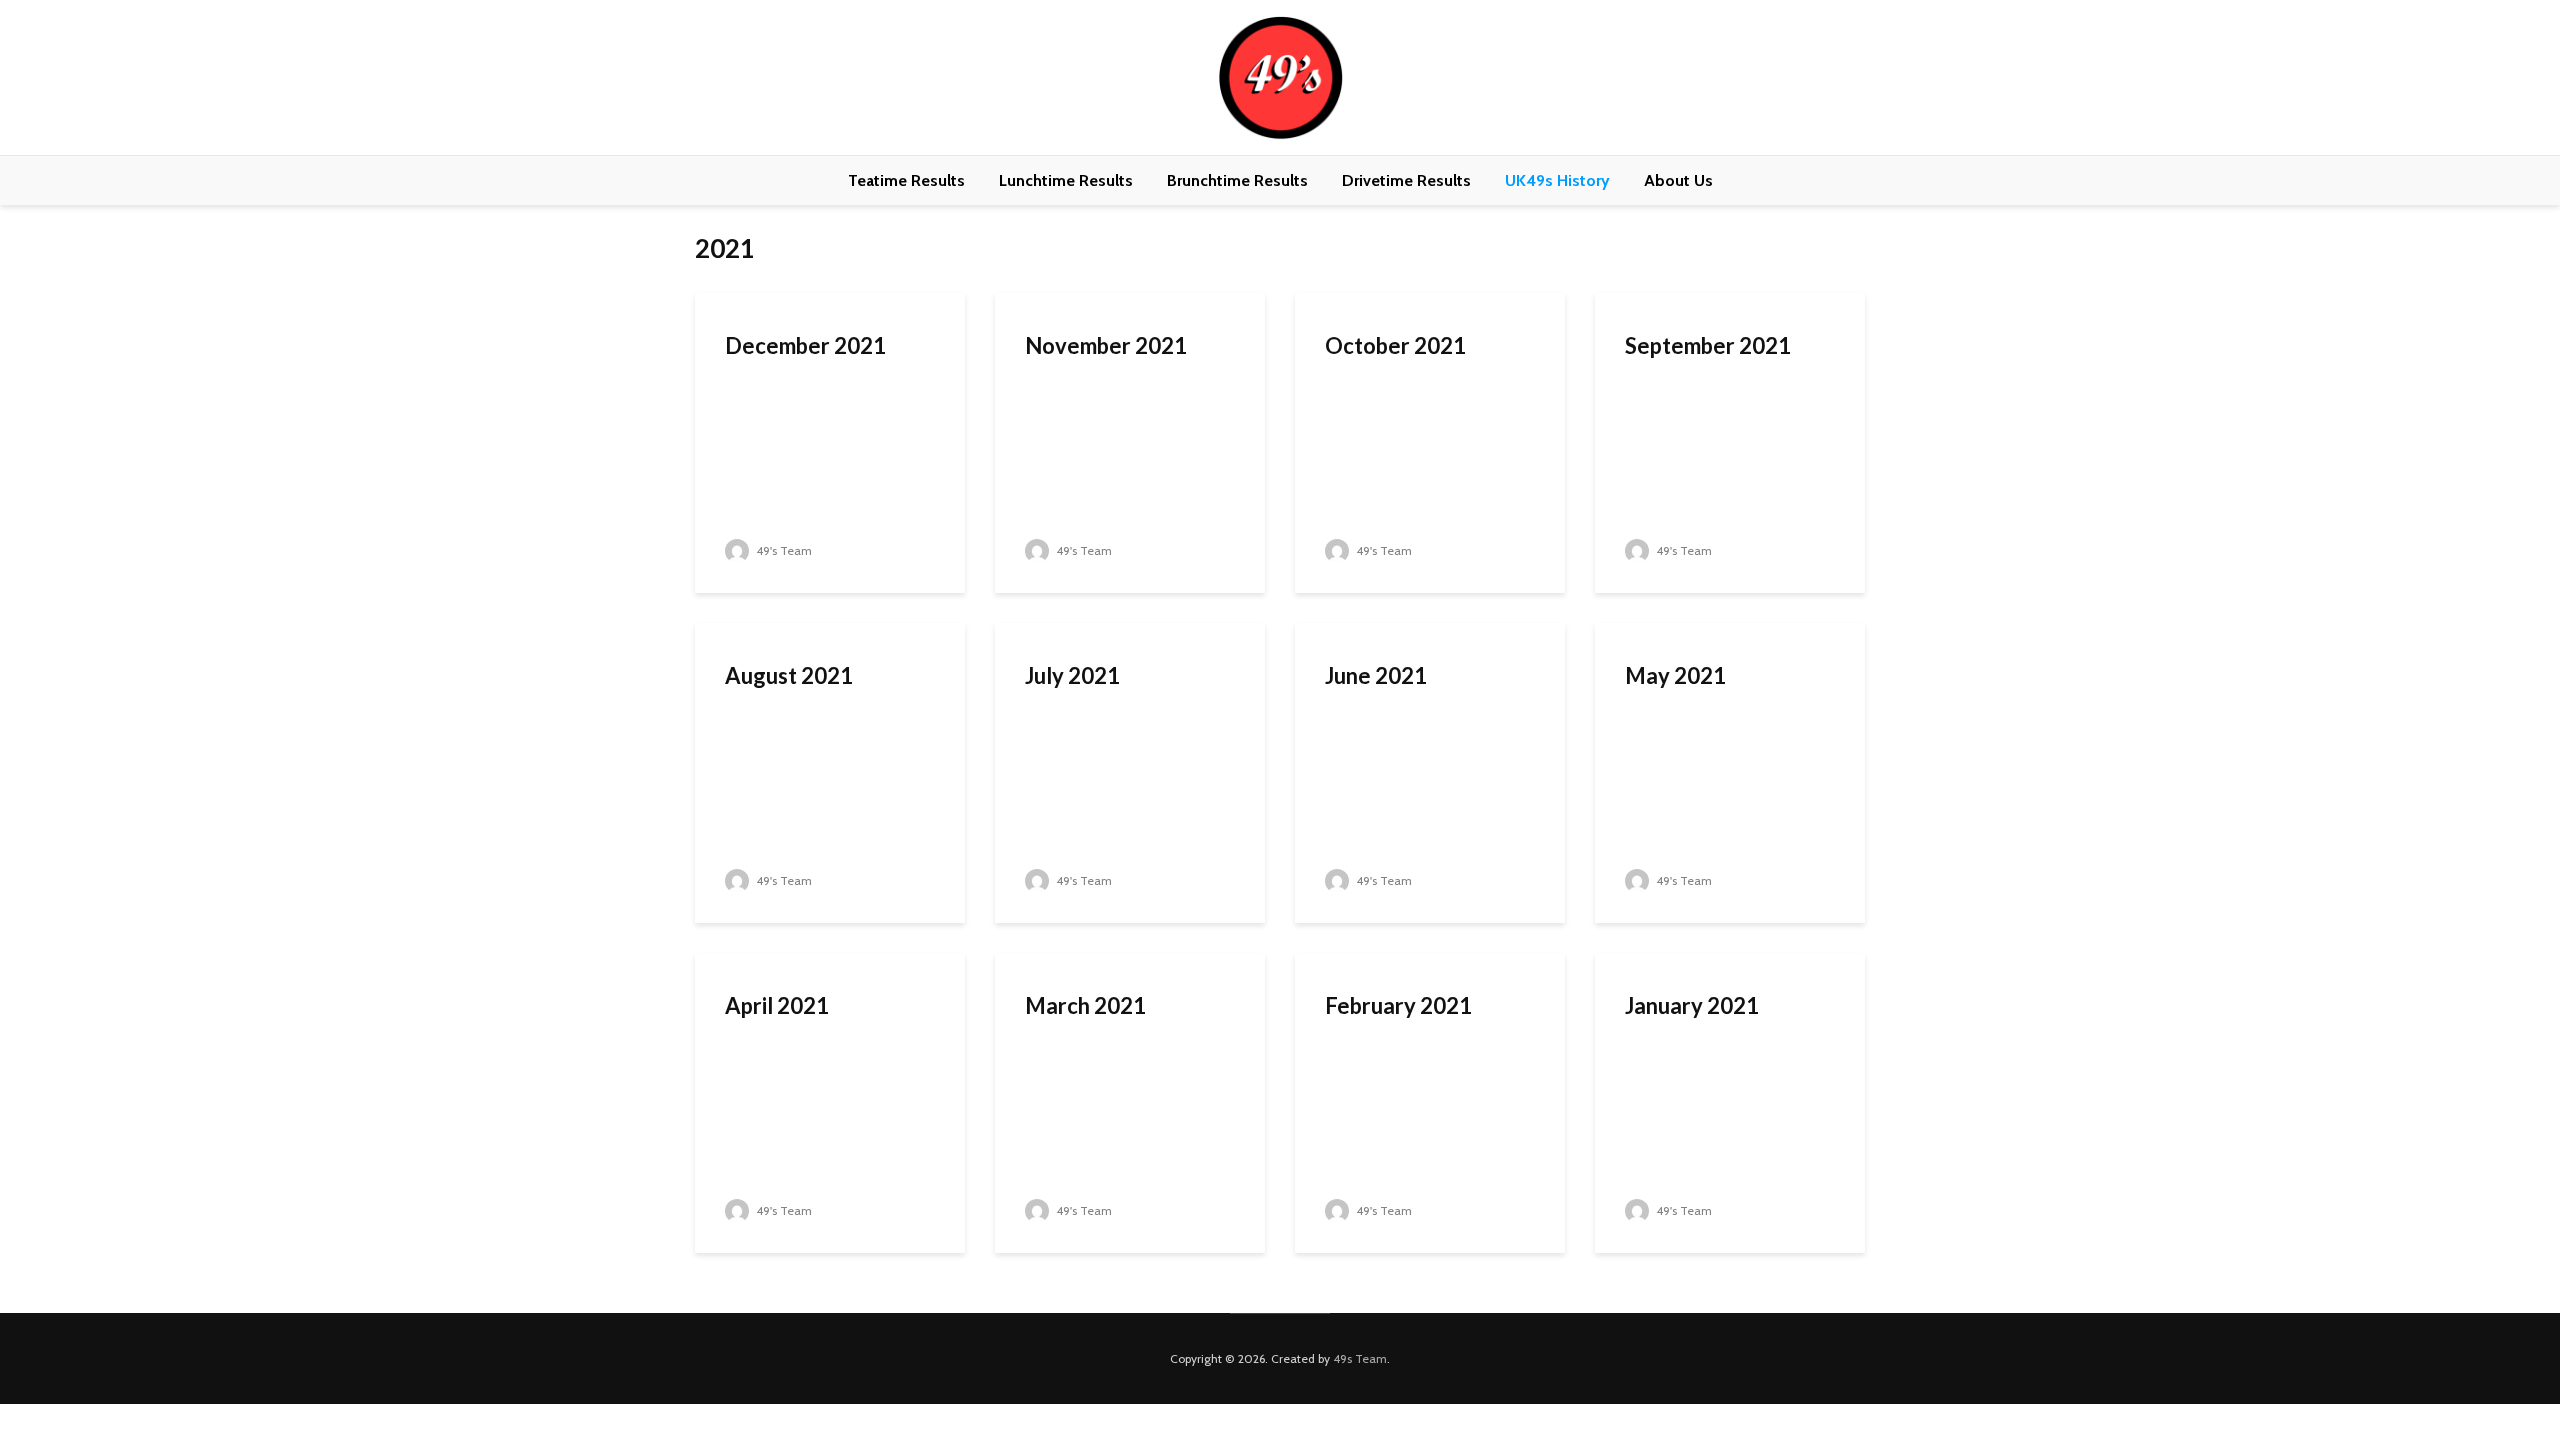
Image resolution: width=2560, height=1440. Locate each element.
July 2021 (1072, 675)
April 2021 (777, 1005)
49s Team (1360, 1358)
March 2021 (1085, 1005)
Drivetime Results (1406, 180)
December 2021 (805, 345)
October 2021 (1395, 345)
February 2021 (1398, 1005)
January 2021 (1692, 1005)
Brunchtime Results (1237, 180)
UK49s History (1557, 180)
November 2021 (1106, 345)
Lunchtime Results (1066, 180)
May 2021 (1675, 675)
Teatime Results (906, 180)
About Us (1678, 180)
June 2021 (1376, 675)
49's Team (782, 550)
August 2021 (789, 675)
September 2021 (1708, 345)
